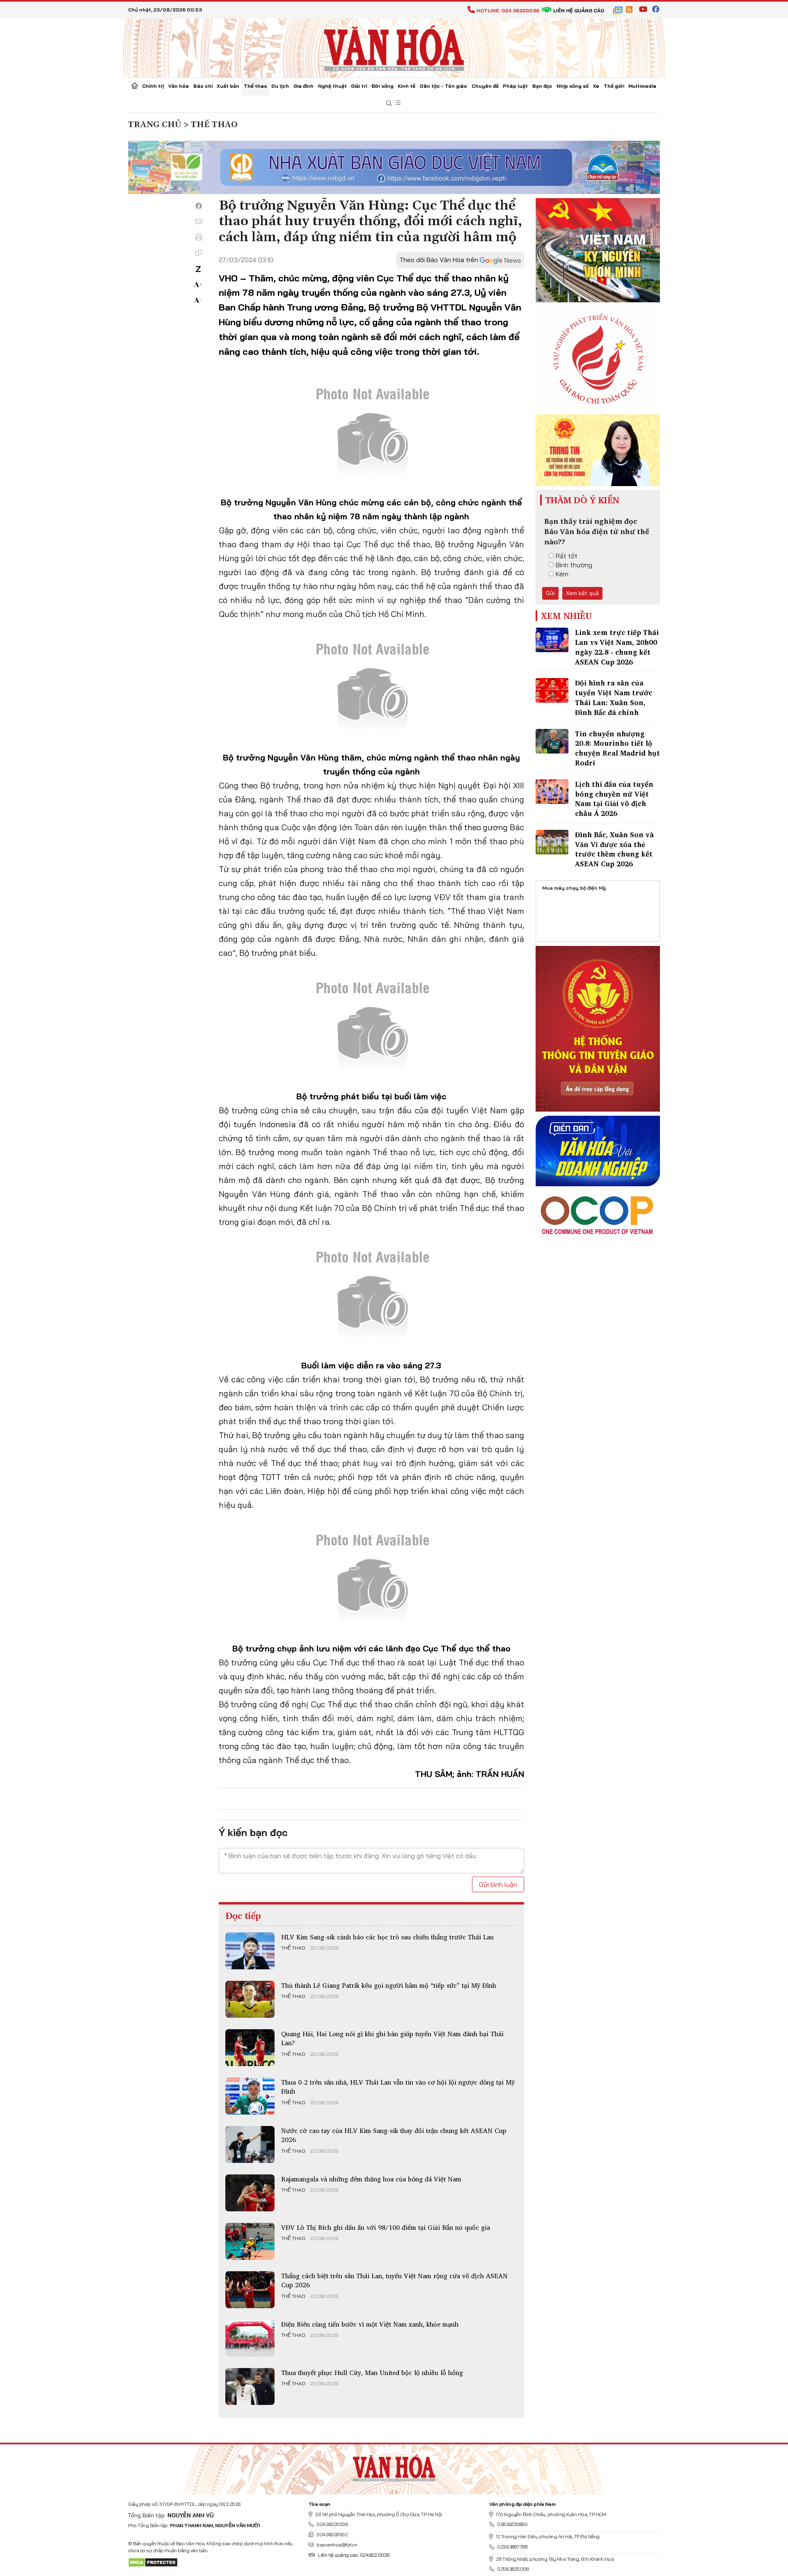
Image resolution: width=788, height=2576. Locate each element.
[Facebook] (199, 206)
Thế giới (614, 86)
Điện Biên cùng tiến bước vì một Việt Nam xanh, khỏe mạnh (370, 2324)
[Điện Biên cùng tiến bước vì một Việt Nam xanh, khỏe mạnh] (250, 2338)
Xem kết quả (582, 593)
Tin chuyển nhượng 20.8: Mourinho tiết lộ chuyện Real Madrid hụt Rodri (617, 748)
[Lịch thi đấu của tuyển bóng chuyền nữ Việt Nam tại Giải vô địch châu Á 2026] (552, 792)
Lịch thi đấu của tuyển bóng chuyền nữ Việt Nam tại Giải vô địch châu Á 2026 (614, 799)
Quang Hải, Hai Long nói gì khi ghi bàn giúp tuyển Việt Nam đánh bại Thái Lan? (392, 2038)
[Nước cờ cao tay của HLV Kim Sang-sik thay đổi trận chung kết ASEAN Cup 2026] (250, 2144)
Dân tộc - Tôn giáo (443, 86)
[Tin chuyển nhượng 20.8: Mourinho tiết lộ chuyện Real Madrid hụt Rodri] (552, 741)
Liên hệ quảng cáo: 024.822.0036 (354, 2555)
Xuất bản (228, 86)
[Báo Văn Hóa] (394, 2466)
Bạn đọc (542, 86)
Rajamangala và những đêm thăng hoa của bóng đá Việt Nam (371, 2179)
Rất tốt (567, 556)
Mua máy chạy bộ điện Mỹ (574, 888)
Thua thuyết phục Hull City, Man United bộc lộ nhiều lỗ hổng (372, 2373)
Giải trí (359, 86)
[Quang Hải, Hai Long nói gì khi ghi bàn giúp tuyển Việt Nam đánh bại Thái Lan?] (250, 2048)
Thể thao (255, 86)
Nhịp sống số (573, 86)
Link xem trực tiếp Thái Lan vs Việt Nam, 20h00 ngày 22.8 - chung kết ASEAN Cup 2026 (617, 647)
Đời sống (383, 86)
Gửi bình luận (498, 1884)
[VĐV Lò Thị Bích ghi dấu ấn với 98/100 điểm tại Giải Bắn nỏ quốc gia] (250, 2241)
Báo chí (203, 86)
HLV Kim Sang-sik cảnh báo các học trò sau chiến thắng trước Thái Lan (387, 1937)
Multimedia (642, 86)
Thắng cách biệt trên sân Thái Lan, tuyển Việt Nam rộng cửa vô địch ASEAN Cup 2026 (394, 2280)
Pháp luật (515, 86)
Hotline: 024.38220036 (508, 10)
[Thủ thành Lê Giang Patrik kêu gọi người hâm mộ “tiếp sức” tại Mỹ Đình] (250, 1999)
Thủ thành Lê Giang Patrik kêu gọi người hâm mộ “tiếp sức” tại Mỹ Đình (389, 1985)
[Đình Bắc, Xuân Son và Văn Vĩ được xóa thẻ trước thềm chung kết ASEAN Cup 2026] (552, 842)
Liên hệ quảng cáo (579, 10)
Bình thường (574, 565)
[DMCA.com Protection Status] (153, 2562)
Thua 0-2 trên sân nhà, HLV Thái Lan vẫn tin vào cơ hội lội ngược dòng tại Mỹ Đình (398, 2087)
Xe (596, 86)
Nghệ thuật (332, 86)
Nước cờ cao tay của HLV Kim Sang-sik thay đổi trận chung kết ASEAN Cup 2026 (394, 2135)
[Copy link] (199, 253)
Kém (562, 574)
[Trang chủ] (135, 87)
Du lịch (280, 86)
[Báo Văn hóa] (394, 47)
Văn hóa (179, 86)
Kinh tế (407, 86)
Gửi (550, 593)
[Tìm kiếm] (389, 104)
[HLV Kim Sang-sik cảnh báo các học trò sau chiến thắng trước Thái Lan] (250, 1951)
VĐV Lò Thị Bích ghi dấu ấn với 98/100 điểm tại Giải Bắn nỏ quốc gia (386, 2227)
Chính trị (153, 86)
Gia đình (304, 86)
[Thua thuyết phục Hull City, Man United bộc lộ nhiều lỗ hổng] (250, 2386)
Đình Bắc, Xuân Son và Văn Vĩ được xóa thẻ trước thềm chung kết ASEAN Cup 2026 (614, 849)
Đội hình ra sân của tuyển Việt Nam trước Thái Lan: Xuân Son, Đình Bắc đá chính (614, 697)
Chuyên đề (485, 86)
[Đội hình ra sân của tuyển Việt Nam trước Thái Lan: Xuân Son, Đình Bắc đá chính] (552, 690)
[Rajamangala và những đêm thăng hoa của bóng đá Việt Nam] (250, 2193)
